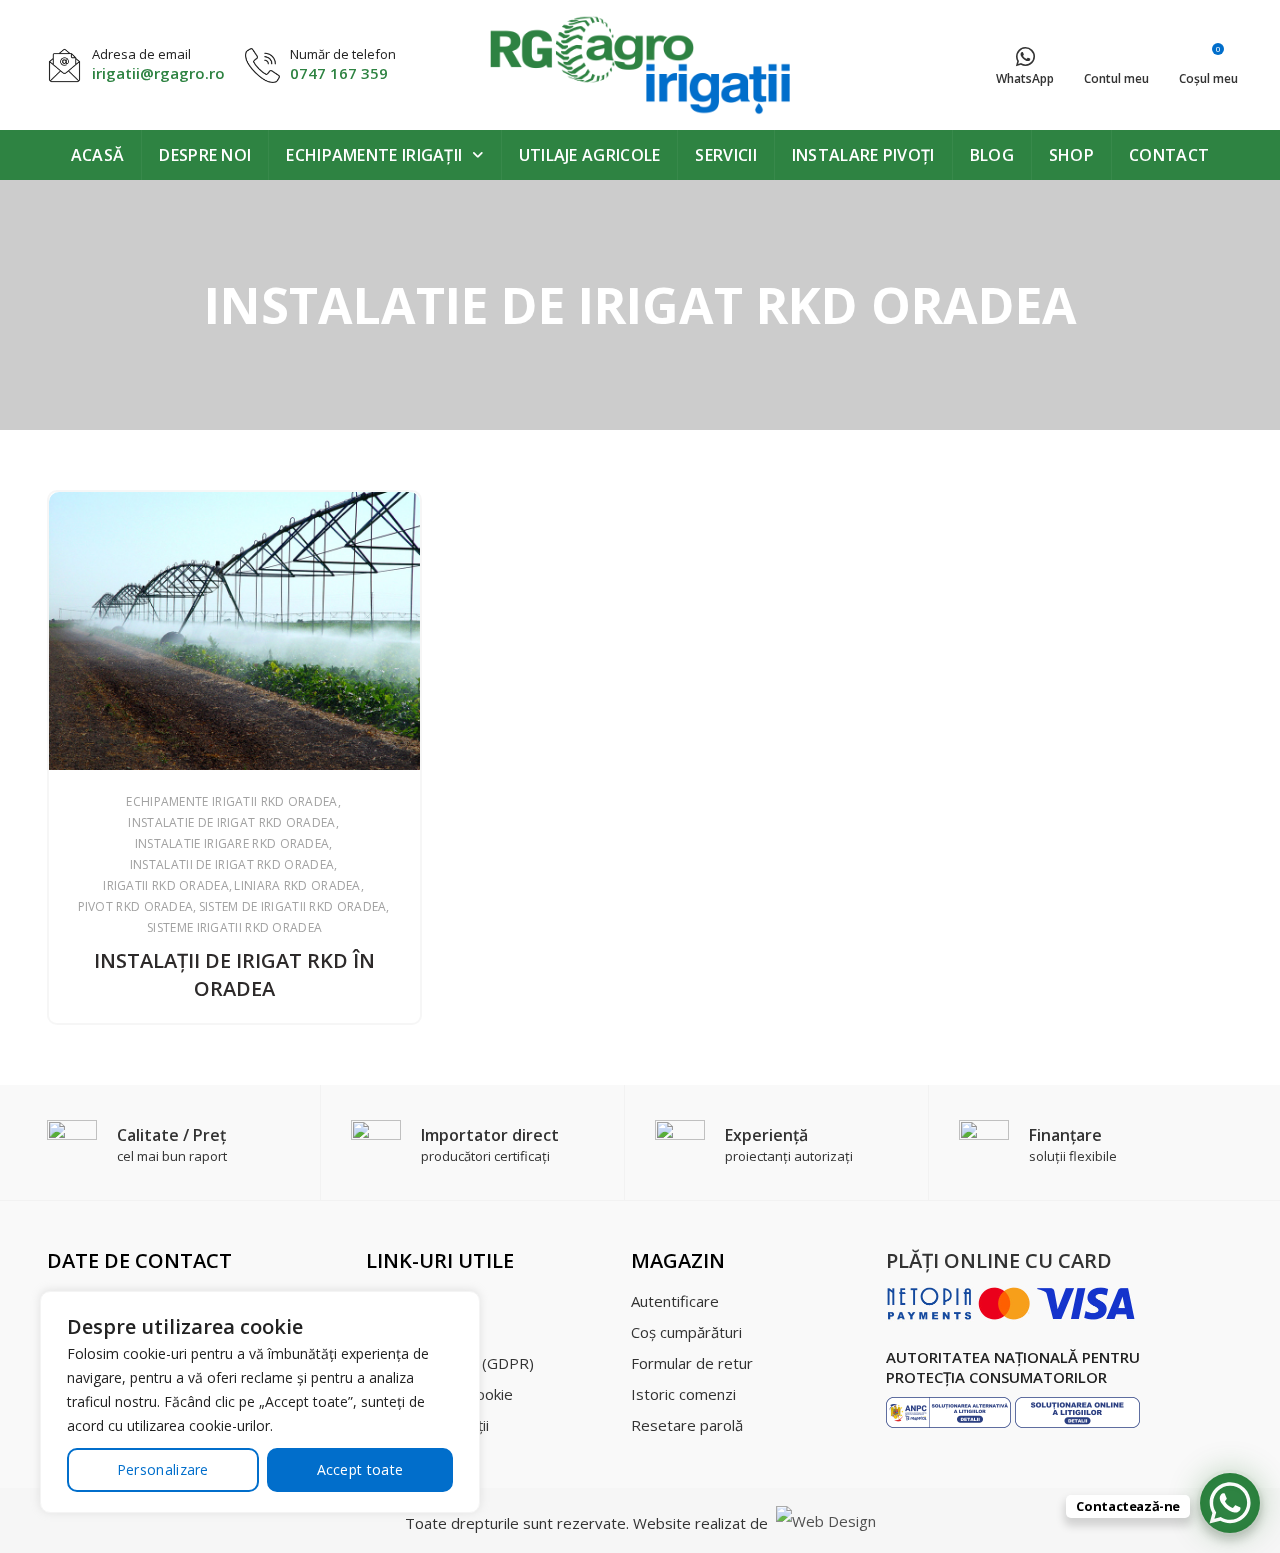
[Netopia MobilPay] (1011, 1302)
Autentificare (675, 1301)
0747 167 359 (339, 73)
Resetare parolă (687, 1425)
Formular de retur (692, 1363)
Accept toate (360, 1469)
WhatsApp (1025, 78)
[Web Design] (824, 1523)
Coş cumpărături (686, 1332)
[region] (260, 1402)
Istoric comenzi (683, 1394)
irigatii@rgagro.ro (158, 73)
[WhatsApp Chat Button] (1230, 1503)
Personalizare (163, 1469)
